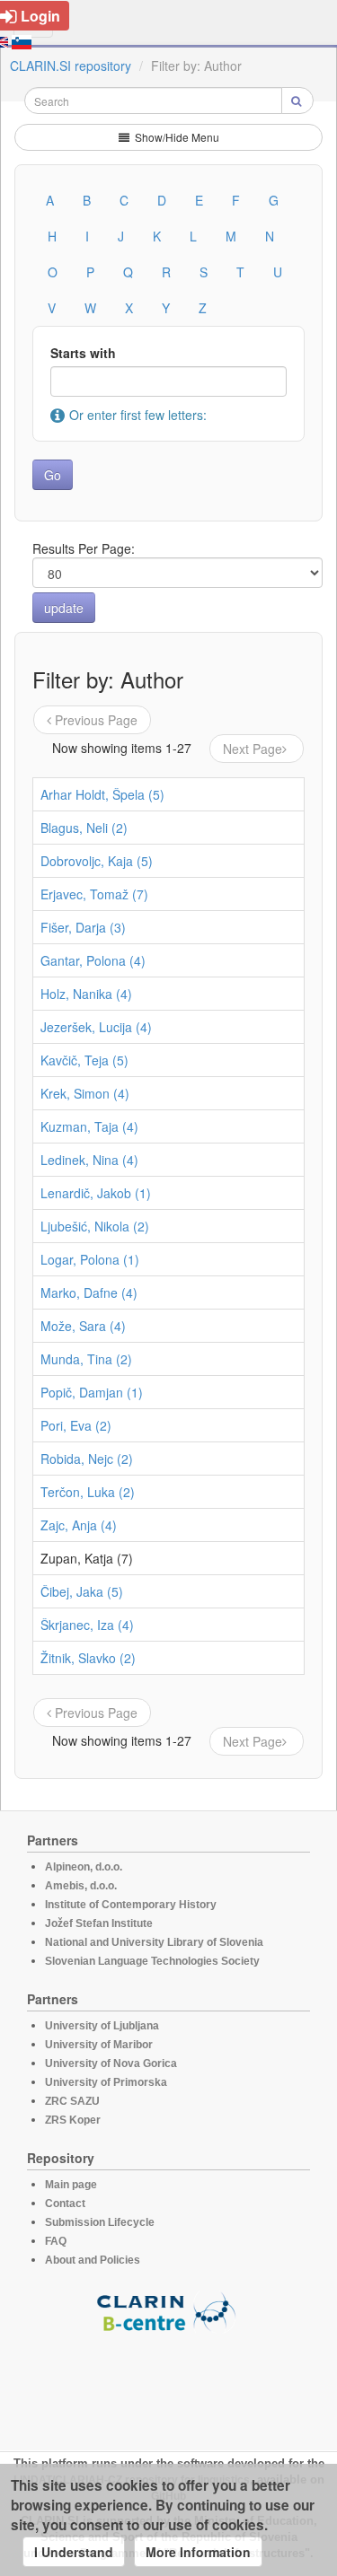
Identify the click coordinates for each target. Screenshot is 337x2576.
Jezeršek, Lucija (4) (96, 1027)
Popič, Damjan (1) (92, 1392)
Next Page (253, 749)
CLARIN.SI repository (71, 66)
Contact (65, 2204)
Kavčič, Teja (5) (84, 1060)
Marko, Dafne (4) (89, 1292)
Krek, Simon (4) (85, 1093)
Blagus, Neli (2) (84, 828)
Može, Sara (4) (83, 1326)
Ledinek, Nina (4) (89, 1160)
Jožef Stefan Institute (99, 1923)
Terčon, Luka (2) (88, 1492)
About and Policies (93, 2260)
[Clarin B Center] (169, 2311)
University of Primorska (106, 2082)
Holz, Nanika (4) (86, 994)
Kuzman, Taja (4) (89, 1126)
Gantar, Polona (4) (93, 960)
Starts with (83, 353)
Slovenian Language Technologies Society (152, 1961)
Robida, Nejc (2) (87, 1459)
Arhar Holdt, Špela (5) (102, 794)
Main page (71, 2185)
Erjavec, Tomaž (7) (94, 894)
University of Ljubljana (102, 2026)
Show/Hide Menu (176, 137)
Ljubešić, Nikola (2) (95, 1226)
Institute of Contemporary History (131, 1905)
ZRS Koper (73, 2120)
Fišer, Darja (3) (83, 927)
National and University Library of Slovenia (154, 1942)
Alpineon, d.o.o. (84, 1867)
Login (40, 16)
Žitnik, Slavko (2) (88, 1658)
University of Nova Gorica (111, 2063)
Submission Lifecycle (100, 2222)
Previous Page (96, 720)
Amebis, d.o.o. (81, 1886)
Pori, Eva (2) (76, 1425)
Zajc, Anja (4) (79, 1525)
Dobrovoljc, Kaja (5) (97, 861)
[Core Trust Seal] (169, 2384)
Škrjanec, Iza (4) (87, 1625)
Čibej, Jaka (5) (82, 1591)
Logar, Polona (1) (90, 1259)
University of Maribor (99, 2045)
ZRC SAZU (72, 2101)
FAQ (56, 2241)
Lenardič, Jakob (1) (96, 1193)
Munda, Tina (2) (86, 1359)
